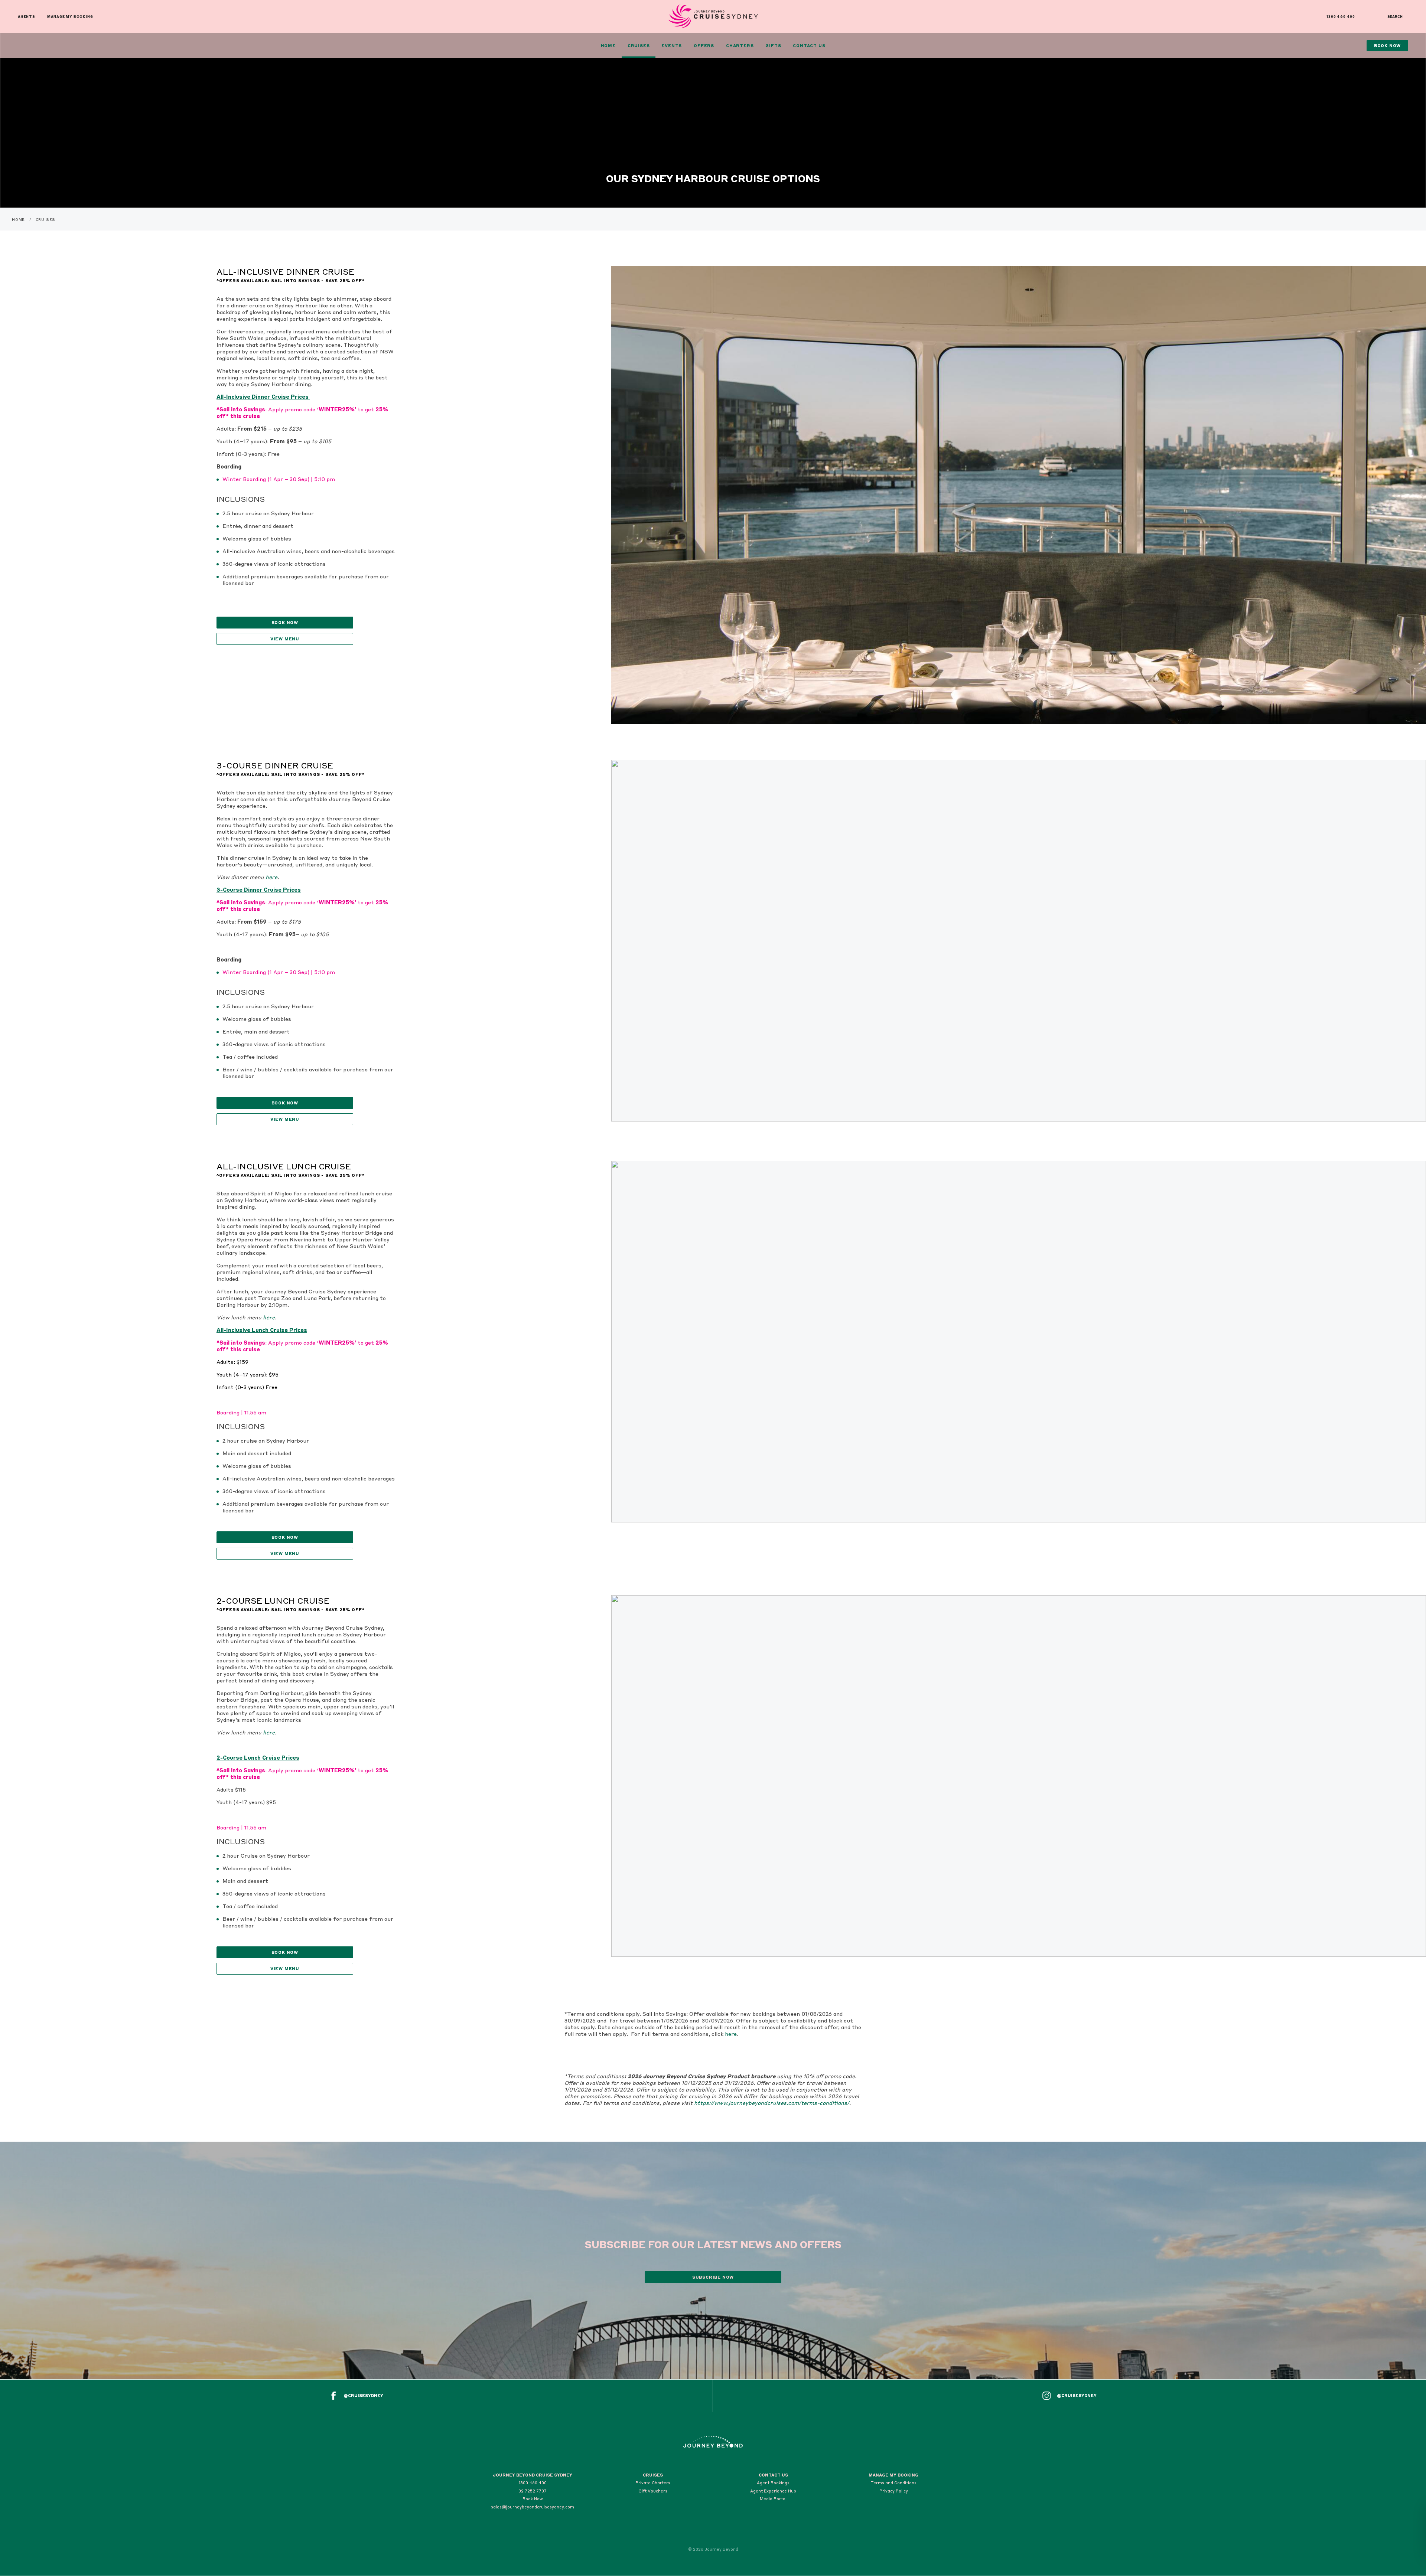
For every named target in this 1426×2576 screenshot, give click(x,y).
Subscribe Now (713, 2277)
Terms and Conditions (893, 2483)
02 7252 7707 (533, 2491)
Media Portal (773, 2499)
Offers (704, 46)
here (271, 877)
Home (608, 46)
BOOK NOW (285, 623)
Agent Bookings (773, 2483)
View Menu (285, 639)
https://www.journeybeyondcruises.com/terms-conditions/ (772, 2103)
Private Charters (653, 2483)
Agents (27, 17)
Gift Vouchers (653, 2491)
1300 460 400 (1341, 17)
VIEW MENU (285, 1119)
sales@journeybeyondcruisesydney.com (533, 2507)
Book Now (533, 2499)
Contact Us (809, 46)
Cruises (639, 46)
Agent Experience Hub (773, 2491)
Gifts (773, 46)
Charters (740, 46)
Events (672, 46)
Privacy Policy (894, 2491)
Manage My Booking (70, 17)
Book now (285, 1537)
